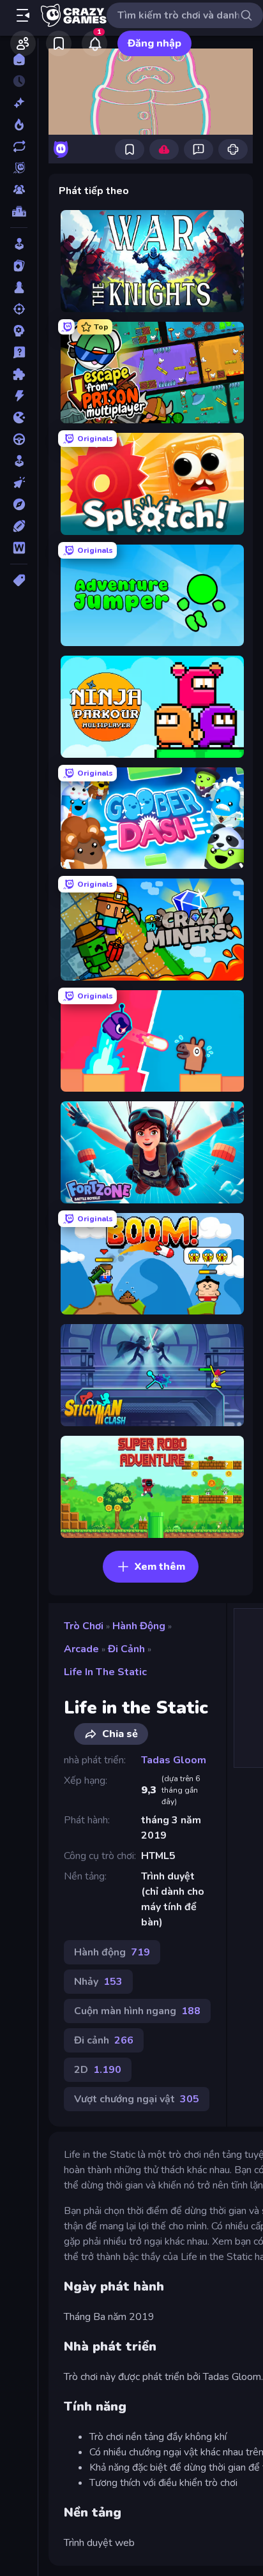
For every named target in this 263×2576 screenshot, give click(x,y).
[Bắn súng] (19, 309)
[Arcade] (19, 244)
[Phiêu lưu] (19, 504)
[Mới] (19, 103)
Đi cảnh (126, 1649)
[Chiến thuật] (19, 331)
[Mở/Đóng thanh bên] (23, 15)
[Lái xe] (19, 439)
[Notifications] (94, 43)
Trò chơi (84, 1626)
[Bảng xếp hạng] (19, 211)
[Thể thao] (19, 526)
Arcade (81, 1649)
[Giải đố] (19, 374)
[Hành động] (19, 396)
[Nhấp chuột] (19, 483)
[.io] (19, 418)
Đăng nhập (154, 43)
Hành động (139, 1626)
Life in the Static (105, 1672)
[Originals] (19, 168)
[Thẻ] (19, 580)
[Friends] (23, 43)
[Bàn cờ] (19, 287)
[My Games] (59, 43)
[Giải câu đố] (19, 352)
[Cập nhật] (19, 146)
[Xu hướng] (19, 124)
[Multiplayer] (19, 190)
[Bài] (19, 266)
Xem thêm (160, 1567)
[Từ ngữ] (19, 548)
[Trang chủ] (19, 59)
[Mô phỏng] (19, 461)
